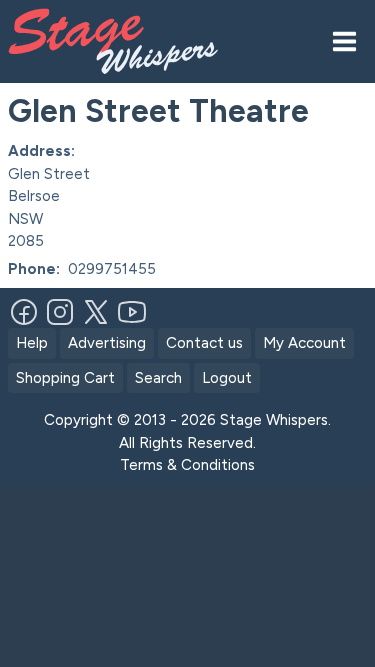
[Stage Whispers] (121, 41)
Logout (227, 378)
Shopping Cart (65, 378)
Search (158, 378)
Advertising (107, 343)
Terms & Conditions (187, 465)
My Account (304, 343)
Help (32, 343)
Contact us (204, 343)
